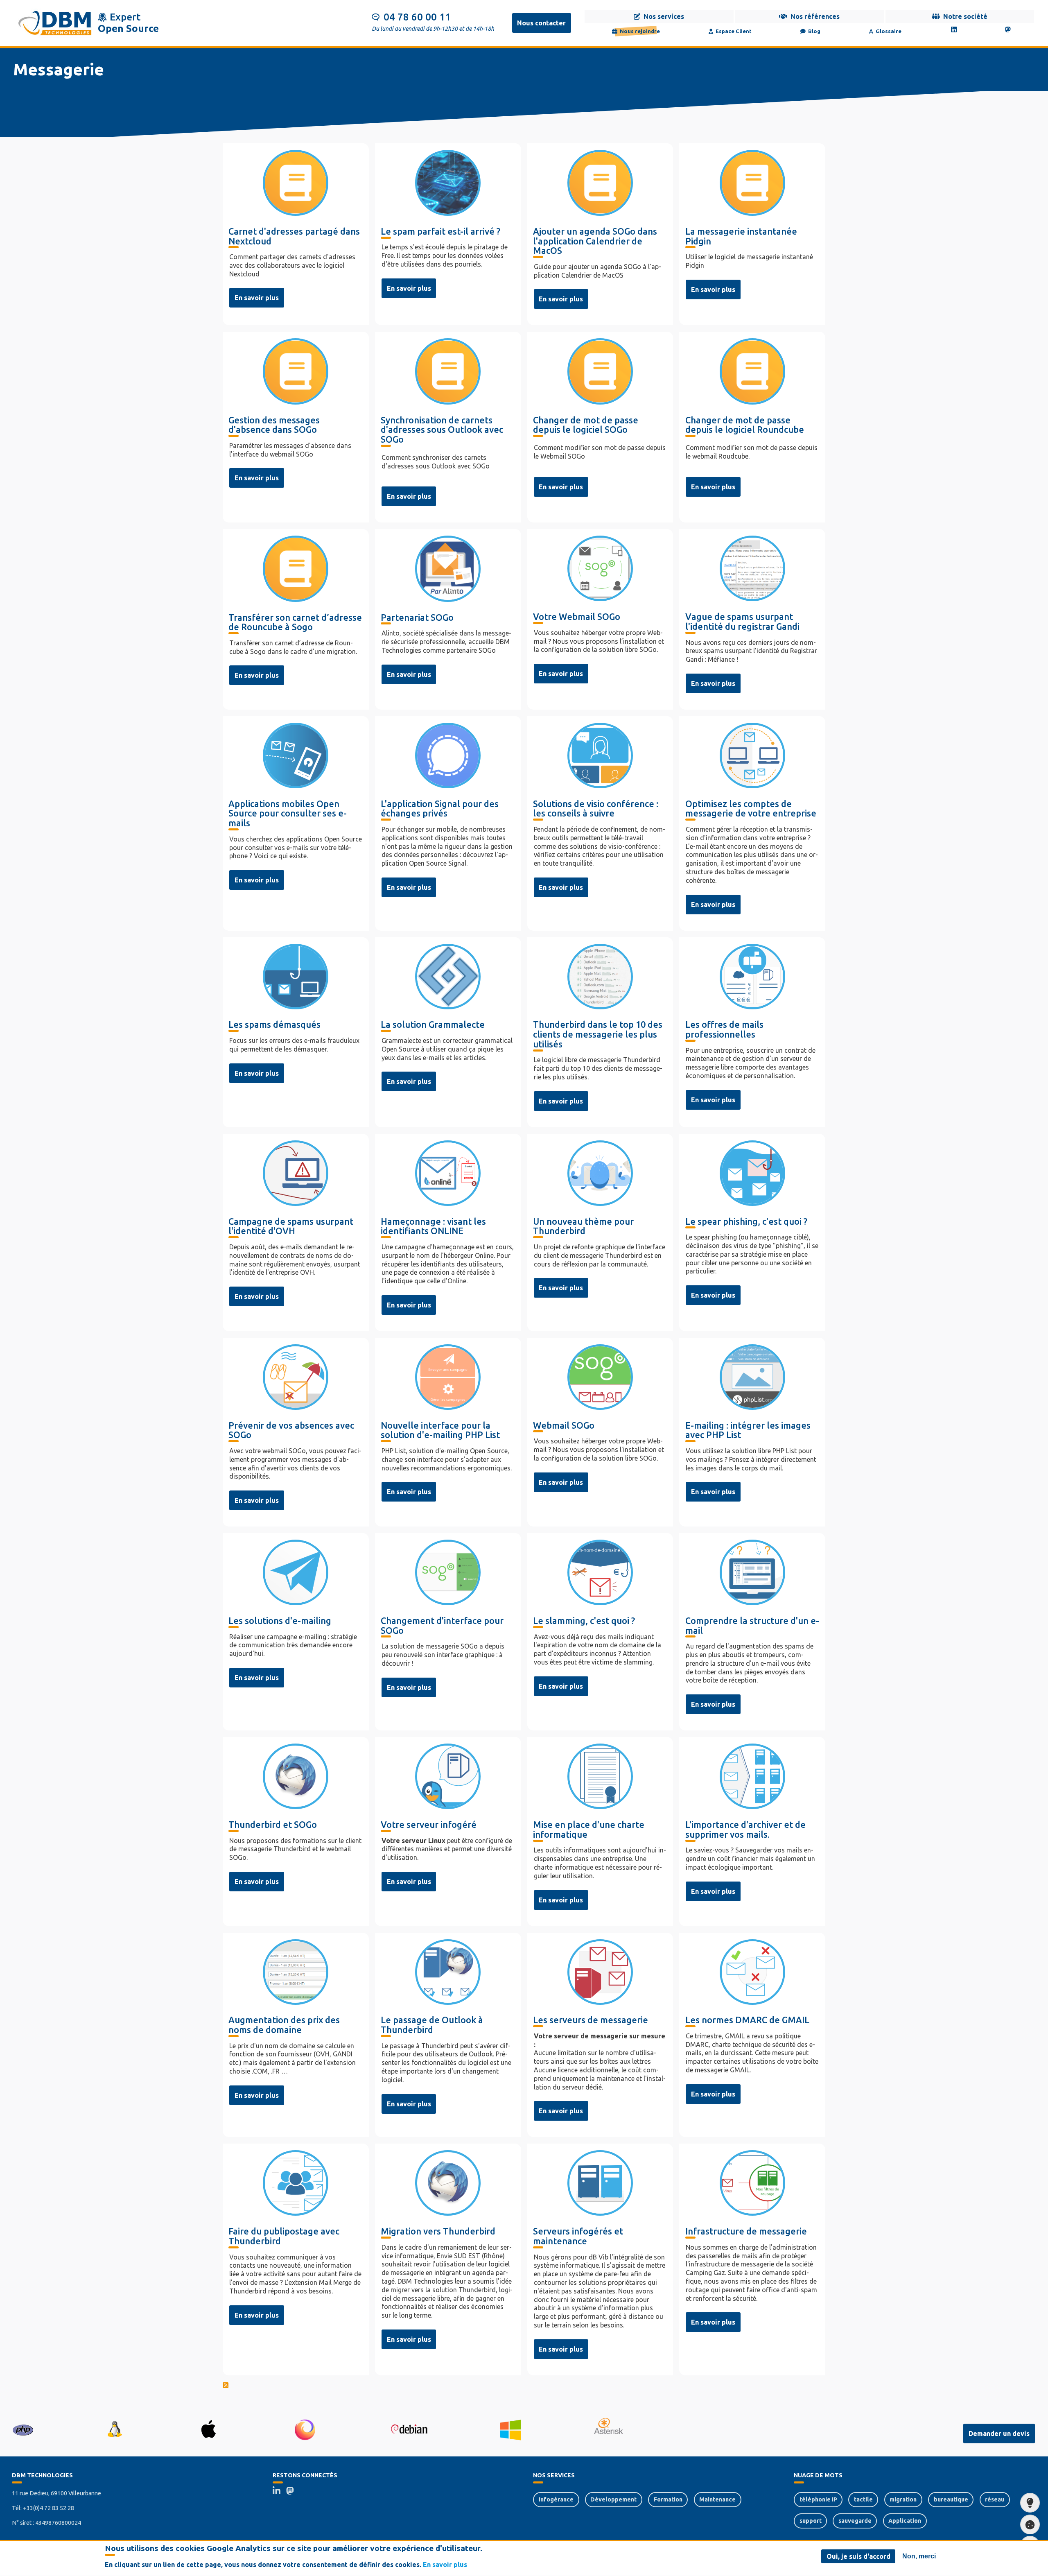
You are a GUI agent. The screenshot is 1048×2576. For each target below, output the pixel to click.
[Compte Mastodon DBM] (293, 2492)
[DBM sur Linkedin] (954, 29)
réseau (995, 2499)
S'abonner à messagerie (524, 2386)
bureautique (951, 2499)
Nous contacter (541, 23)
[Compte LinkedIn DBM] (279, 2492)
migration (903, 2499)
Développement (613, 2499)
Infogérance (556, 2499)
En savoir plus (257, 298)
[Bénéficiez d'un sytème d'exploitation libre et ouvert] (114, 2429)
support (811, 2521)
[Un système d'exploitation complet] (409, 2429)
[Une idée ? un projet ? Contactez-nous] (1030, 2503)
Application (905, 2521)
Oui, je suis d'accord (858, 2556)
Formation (668, 2499)
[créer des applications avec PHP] (23, 2429)
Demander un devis (999, 2434)
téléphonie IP (818, 2499)
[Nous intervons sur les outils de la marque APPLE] (209, 2429)
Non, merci (919, 2556)
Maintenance (717, 2499)
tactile (863, 2499)
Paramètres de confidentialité (1030, 2524)
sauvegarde (855, 2521)
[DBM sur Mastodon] (1008, 29)
